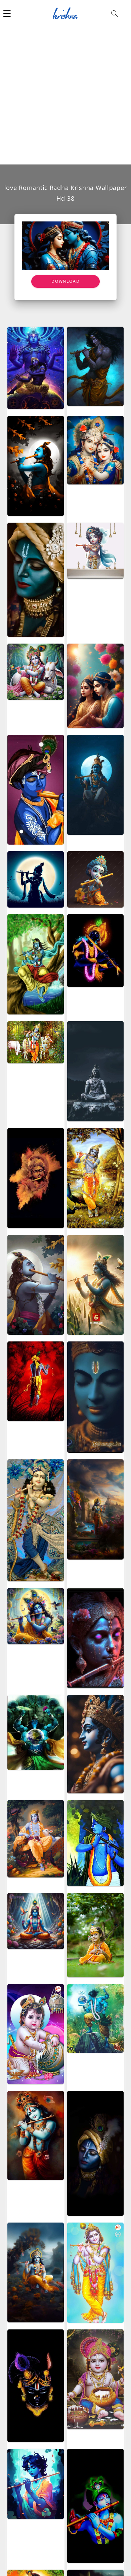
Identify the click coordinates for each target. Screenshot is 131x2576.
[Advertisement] (65, 95)
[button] (7, 13)
